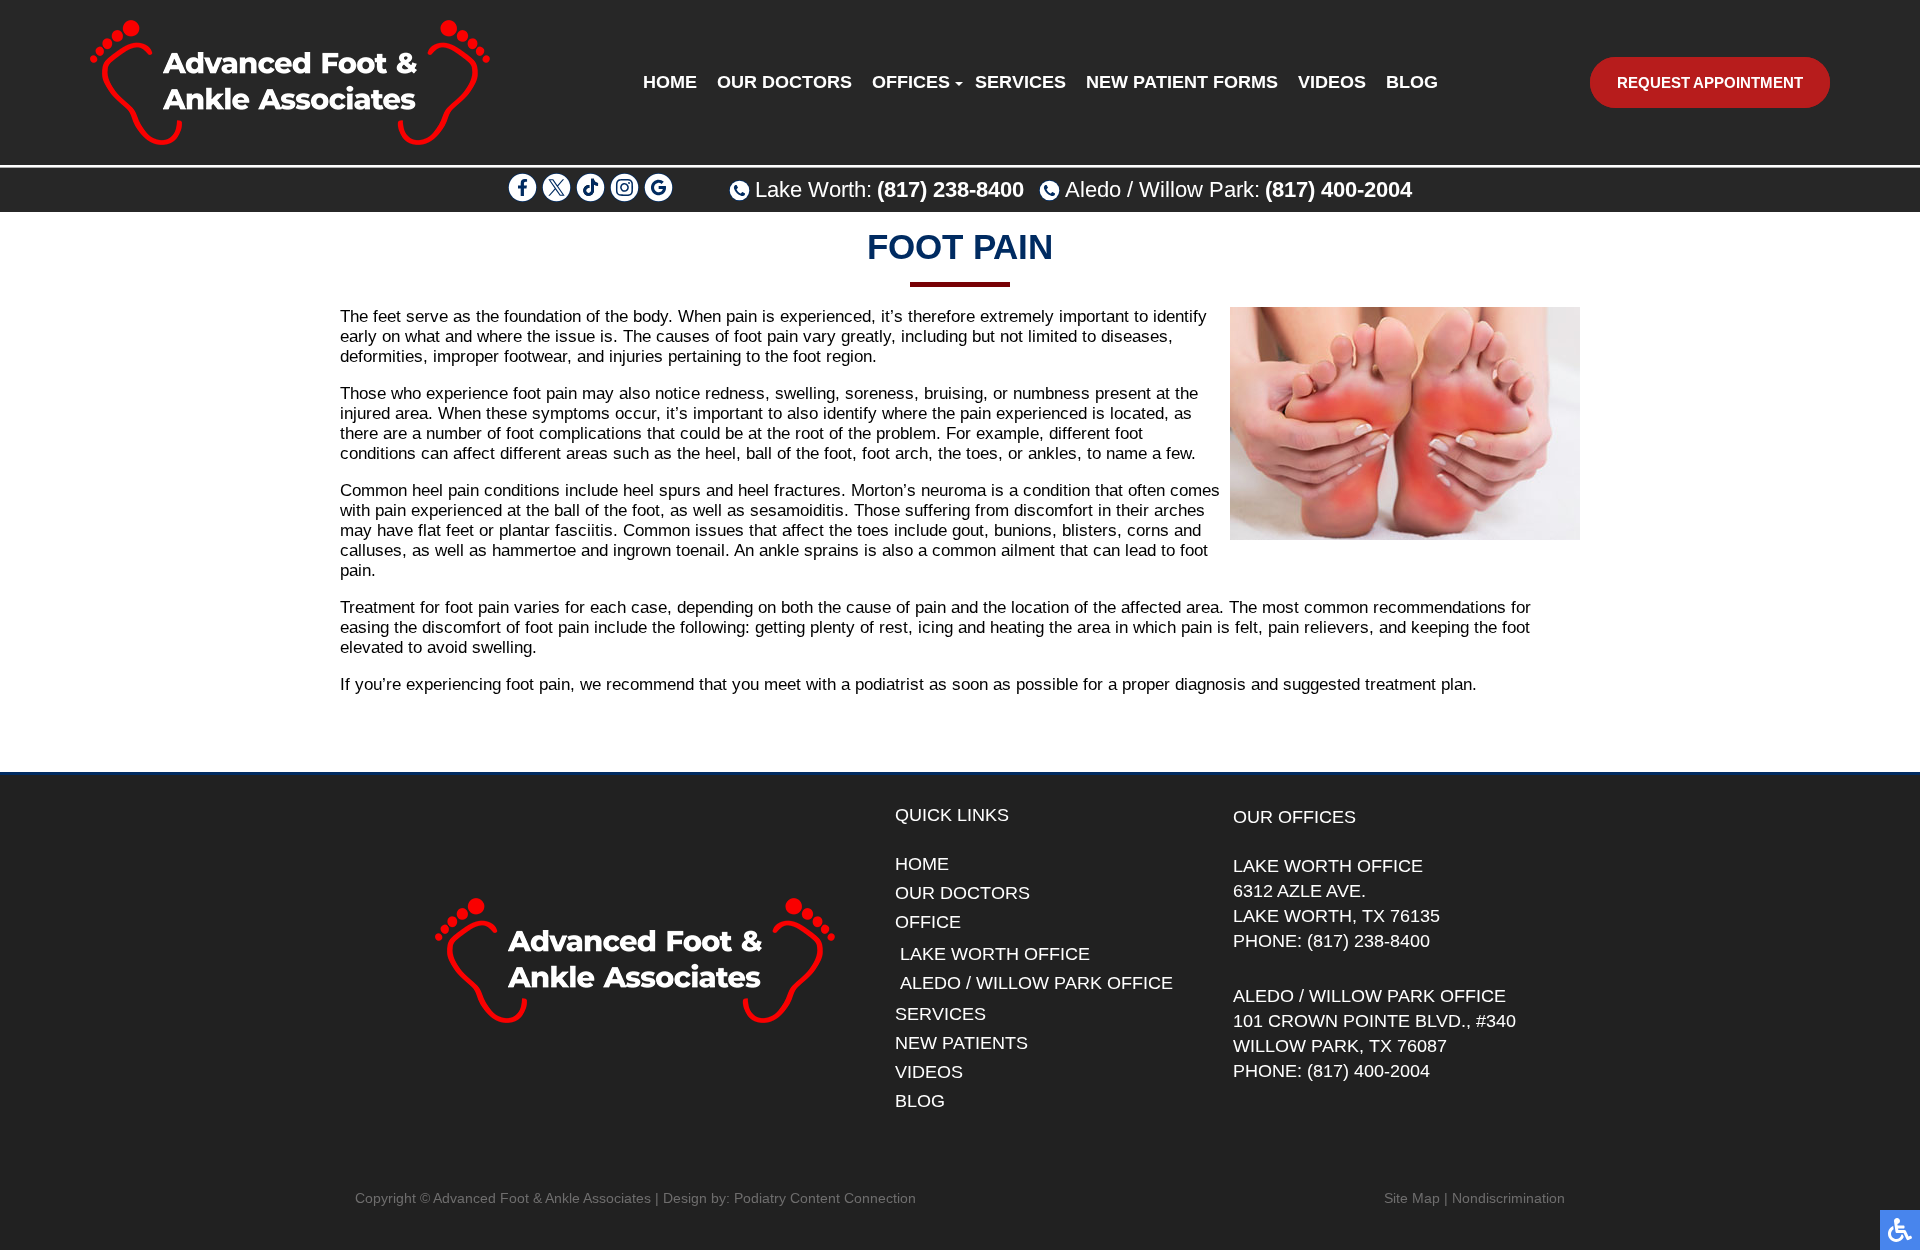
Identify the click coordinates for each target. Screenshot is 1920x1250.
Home (670, 82)
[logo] (290, 82)
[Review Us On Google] (658, 196)
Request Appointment (1710, 82)
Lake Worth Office (995, 954)
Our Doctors (784, 82)
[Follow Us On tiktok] (590, 196)
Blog (1412, 82)
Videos (1332, 82)
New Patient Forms (1182, 82)
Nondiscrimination (1508, 1198)
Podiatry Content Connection (825, 1198)
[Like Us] (522, 196)
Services (1020, 82)
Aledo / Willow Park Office (1036, 983)
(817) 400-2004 (1338, 189)
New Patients (961, 1043)
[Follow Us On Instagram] (624, 196)
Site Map (1412, 1198)
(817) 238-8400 (950, 189)
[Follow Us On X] (556, 196)
